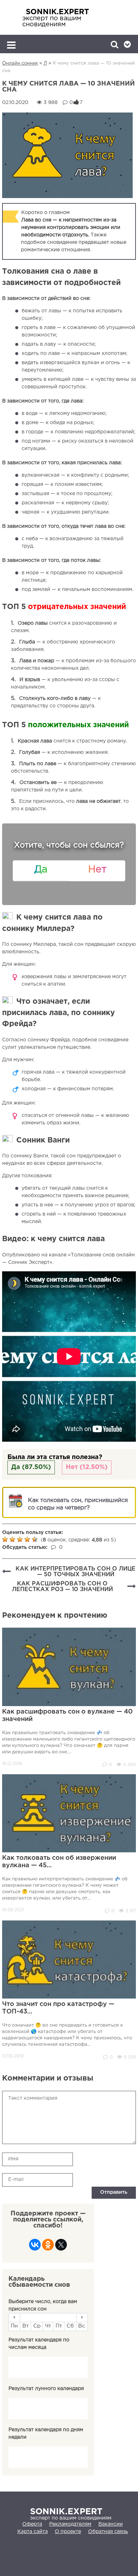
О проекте (68, 2532)
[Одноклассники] (48, 2247)
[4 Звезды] (28, 1539)
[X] (61, 2247)
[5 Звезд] (36, 1539)
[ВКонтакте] (35, 2247)
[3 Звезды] (21, 1539)
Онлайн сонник (20, 63)
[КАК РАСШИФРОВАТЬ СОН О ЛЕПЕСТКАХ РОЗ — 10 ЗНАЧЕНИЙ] (132, 1587)
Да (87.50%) (31, 1467)
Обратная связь (108, 2532)
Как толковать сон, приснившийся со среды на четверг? (78, 1504)
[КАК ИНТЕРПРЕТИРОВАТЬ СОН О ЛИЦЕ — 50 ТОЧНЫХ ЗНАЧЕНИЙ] (6, 1572)
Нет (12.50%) (87, 1467)
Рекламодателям (70, 2524)
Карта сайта (33, 2532)
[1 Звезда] (6, 1539)
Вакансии (111, 2524)
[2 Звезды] (13, 1539)
